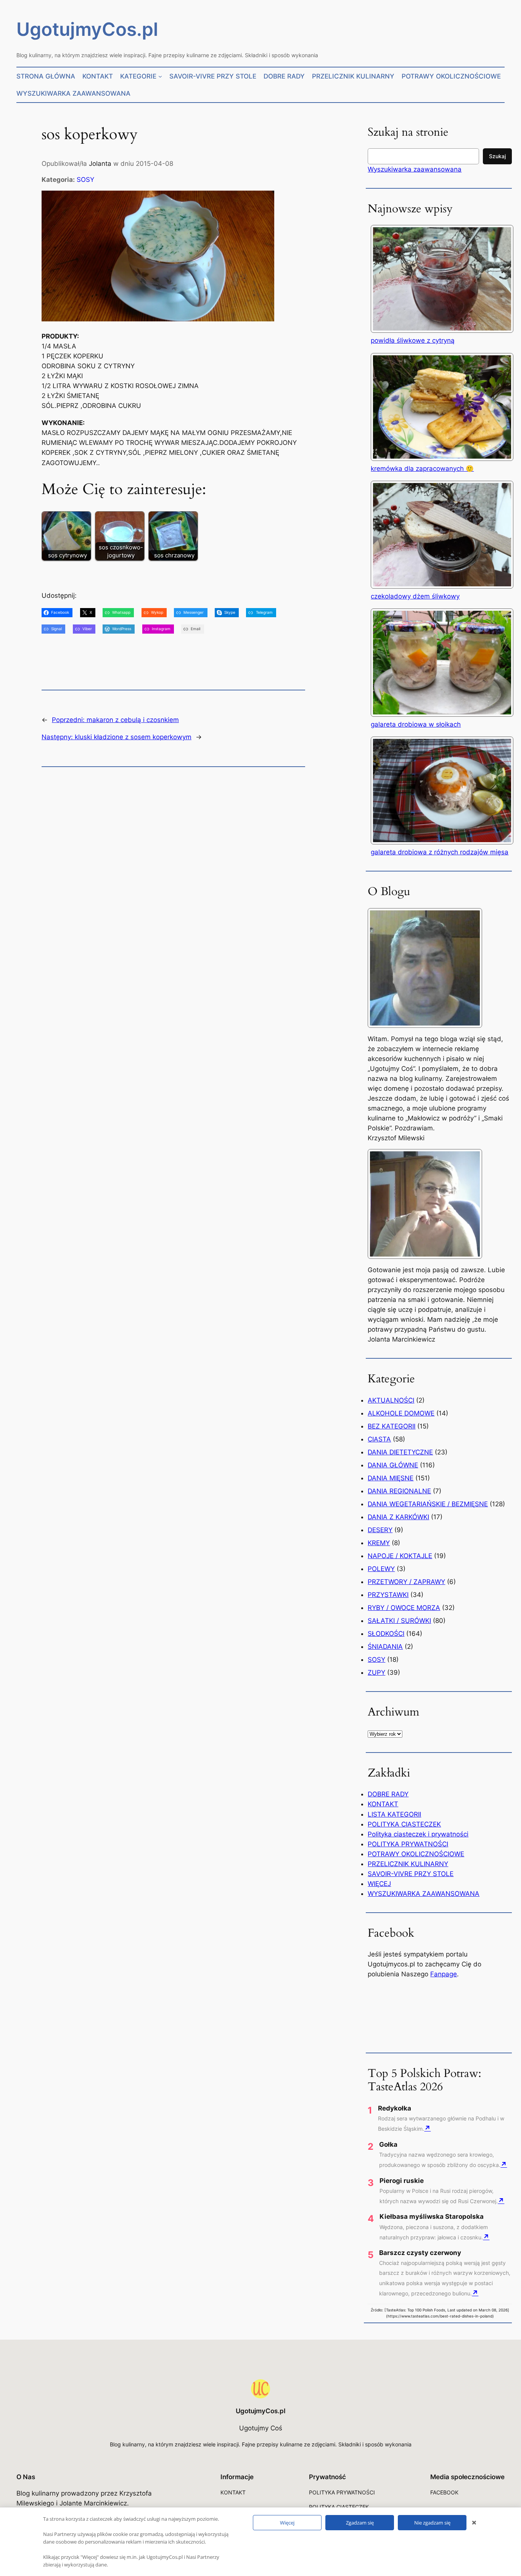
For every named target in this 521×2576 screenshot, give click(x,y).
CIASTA (379, 1439)
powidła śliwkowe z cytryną (413, 340)
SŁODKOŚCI (386, 1634)
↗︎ (427, 2128)
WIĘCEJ (379, 1884)
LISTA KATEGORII (394, 1814)
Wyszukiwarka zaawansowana (415, 169)
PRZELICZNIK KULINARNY (408, 1864)
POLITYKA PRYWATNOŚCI (408, 1844)
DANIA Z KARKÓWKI (398, 1517)
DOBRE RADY (388, 1794)
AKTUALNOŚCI (391, 1400)
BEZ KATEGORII (392, 1426)
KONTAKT (383, 1804)
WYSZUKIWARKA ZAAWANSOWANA (424, 1894)
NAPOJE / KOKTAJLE (400, 1556)
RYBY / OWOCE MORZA (404, 1608)
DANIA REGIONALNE (399, 1491)
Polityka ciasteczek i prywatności (418, 1834)
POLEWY (381, 1569)
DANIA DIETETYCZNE (400, 1452)
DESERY (380, 1530)
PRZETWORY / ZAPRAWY (406, 1582)
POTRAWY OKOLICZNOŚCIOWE (416, 1854)
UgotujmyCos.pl (87, 29)
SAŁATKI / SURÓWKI (399, 1621)
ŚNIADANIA (385, 1647)
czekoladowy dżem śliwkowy (415, 596)
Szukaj (497, 156)
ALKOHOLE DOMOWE (401, 1413)
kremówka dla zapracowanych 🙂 (422, 469)
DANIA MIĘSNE (391, 1478)
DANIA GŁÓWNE (393, 1465)
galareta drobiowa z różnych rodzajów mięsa (440, 852)
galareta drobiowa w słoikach (416, 724)
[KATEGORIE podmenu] (160, 76)
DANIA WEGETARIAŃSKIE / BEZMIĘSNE (428, 1504)
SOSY (85, 180)
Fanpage (444, 1974)
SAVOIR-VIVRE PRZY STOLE (411, 1874)
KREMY (379, 1543)
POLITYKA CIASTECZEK (404, 1824)
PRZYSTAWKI (388, 1595)
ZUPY (376, 1672)
